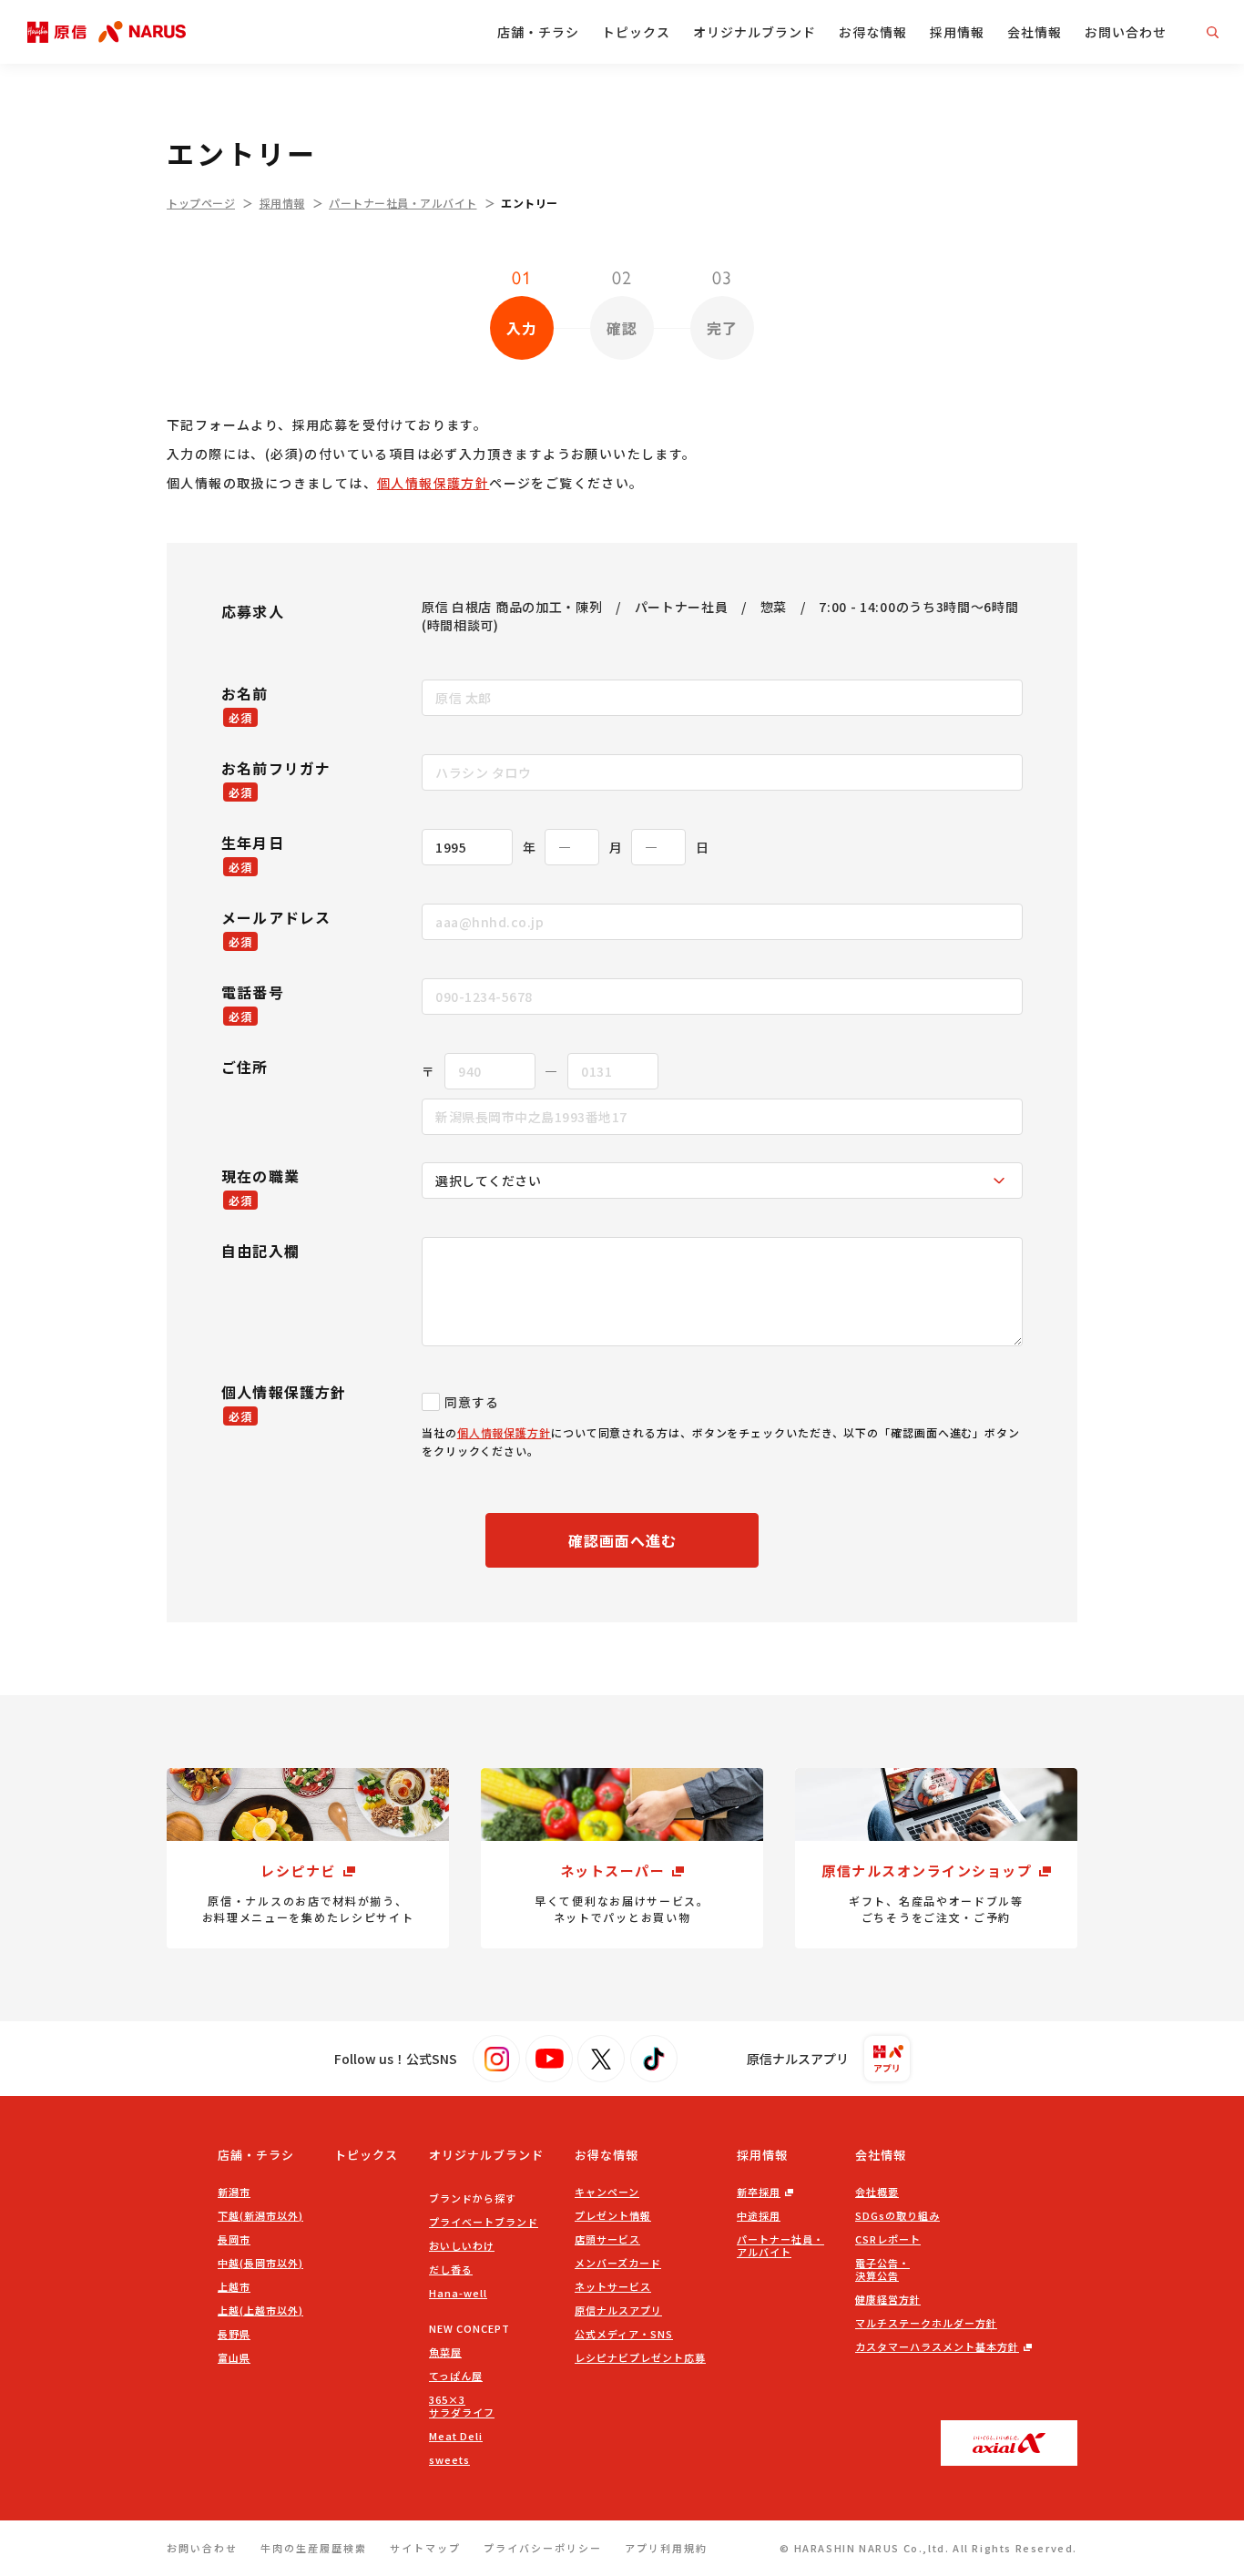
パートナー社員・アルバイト (403, 203)
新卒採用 (759, 2192)
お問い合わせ (1126, 32)
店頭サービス (607, 2239)
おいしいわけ (462, 2245)
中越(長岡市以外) (260, 2263)
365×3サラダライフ (462, 2406)
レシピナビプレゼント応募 (640, 2357)
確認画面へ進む (622, 1540)
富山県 (234, 2357)
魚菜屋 (445, 2352)
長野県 (234, 2334)
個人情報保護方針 (433, 483)
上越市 (234, 2286)
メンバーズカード (618, 2263)
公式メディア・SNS (624, 2334)
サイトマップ (425, 2548)
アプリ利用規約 (666, 2548)
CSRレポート (888, 2239)
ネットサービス (613, 2286)
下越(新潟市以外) (260, 2215)
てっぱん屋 (456, 2376)
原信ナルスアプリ (618, 2310)
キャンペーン (607, 2192)
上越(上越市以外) (260, 2310)
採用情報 (957, 32)
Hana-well (458, 2293)
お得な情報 (873, 32)
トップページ (201, 203)
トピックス (636, 32)
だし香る (451, 2269)
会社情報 (1035, 32)
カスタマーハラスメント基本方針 (937, 2346)
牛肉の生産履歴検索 (314, 2548)
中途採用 (759, 2215)
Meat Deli (456, 2436)
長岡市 (234, 2239)
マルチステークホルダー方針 (926, 2323)
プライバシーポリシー (543, 2548)
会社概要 (877, 2192)
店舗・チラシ (538, 32)
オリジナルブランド (755, 32)
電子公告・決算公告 (882, 2269)
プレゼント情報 (613, 2215)
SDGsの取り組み (897, 2215)
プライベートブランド (484, 2222)
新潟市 (234, 2192)
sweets (449, 2459)
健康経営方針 (888, 2299)
